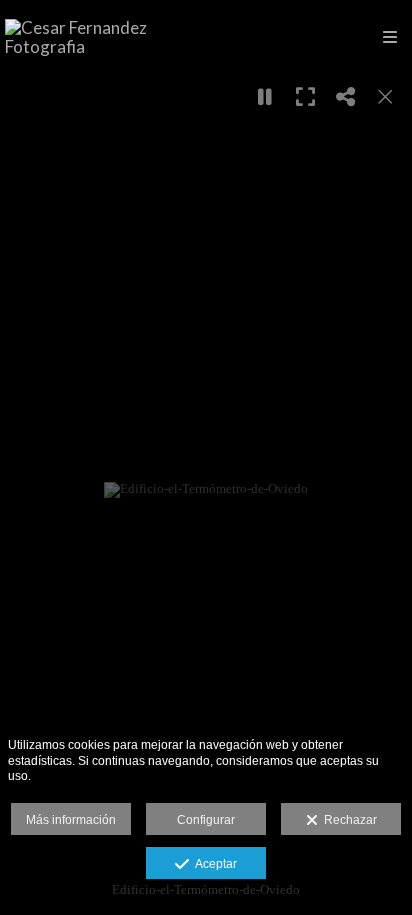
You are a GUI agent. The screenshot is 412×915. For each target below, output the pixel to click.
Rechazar (347, 820)
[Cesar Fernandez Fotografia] (105, 37)
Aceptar (213, 864)
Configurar (206, 820)
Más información (71, 820)
